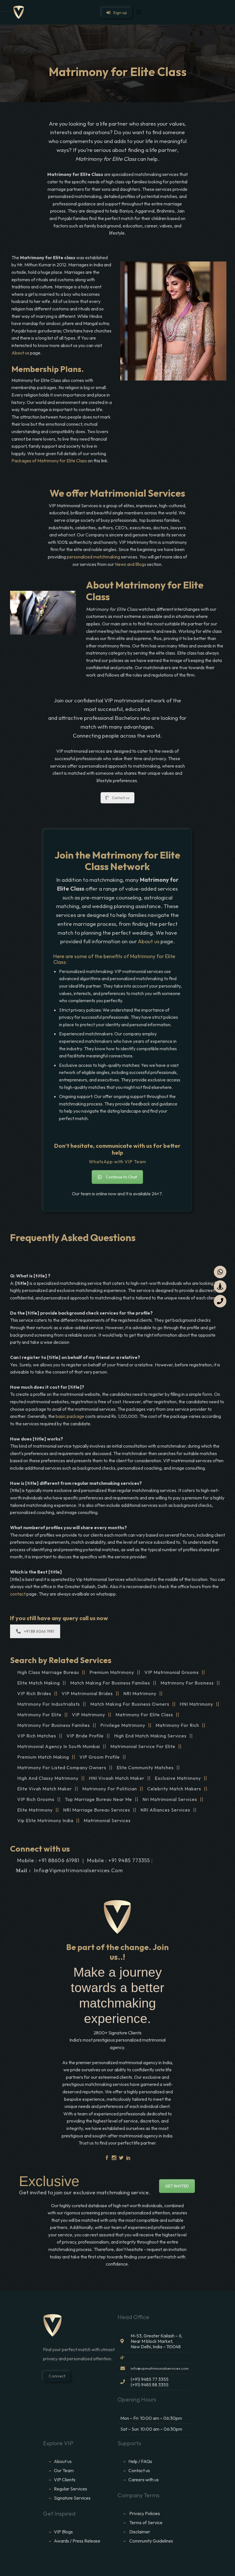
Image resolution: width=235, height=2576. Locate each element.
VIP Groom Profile (100, 1757)
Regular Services (70, 2489)
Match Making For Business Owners (130, 1704)
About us (20, 353)
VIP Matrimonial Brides (87, 1693)
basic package (70, 1416)
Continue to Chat (121, 1177)
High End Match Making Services (150, 1736)
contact (18, 1594)
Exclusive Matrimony (178, 1778)
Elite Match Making (39, 1683)
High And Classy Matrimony (48, 1778)
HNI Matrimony (196, 1704)
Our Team (64, 2470)
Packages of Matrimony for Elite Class (49, 461)
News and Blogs (131, 564)
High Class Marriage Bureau (48, 1672)
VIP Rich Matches (37, 1736)
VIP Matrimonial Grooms (172, 1672)
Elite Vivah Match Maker (45, 1789)
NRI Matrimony (140, 1693)
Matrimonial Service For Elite (143, 1746)
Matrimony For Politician (110, 1789)
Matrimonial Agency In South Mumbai (59, 1746)
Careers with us (144, 2480)
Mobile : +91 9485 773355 (119, 1860)
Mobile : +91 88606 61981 (48, 1860)
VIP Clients (65, 2480)
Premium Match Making (43, 1757)
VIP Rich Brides (34, 1693)
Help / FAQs (140, 2461)
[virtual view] (220, 1287)
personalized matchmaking (93, 557)
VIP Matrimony (89, 1715)
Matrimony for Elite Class (144, 1715)
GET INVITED (177, 2186)
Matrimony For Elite (39, 1715)
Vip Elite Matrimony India (45, 1820)
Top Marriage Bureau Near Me (98, 1799)
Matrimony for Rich (177, 1725)
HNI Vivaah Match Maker (117, 1778)
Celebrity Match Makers (174, 1789)
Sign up (119, 13)
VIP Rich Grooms (36, 1799)
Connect (57, 2376)
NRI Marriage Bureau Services (97, 1810)
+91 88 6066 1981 (39, 1631)
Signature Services (72, 2498)
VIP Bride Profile (85, 1736)
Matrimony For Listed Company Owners (62, 1767)
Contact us (121, 798)
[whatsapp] (220, 1272)
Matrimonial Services (107, 1820)
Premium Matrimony (112, 1672)
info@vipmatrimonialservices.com (79, 1870)
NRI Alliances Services (165, 1810)
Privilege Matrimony (123, 1725)
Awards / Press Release (77, 2541)
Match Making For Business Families (110, 1683)
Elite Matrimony (35, 1810)
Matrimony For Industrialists (49, 1704)
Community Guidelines (151, 2541)
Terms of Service (146, 2523)
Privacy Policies (145, 2513)
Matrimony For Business (187, 1683)
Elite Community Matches (145, 1767)
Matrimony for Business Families (54, 1725)
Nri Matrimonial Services (170, 1799)
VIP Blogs (63, 2532)
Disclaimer (140, 2532)
